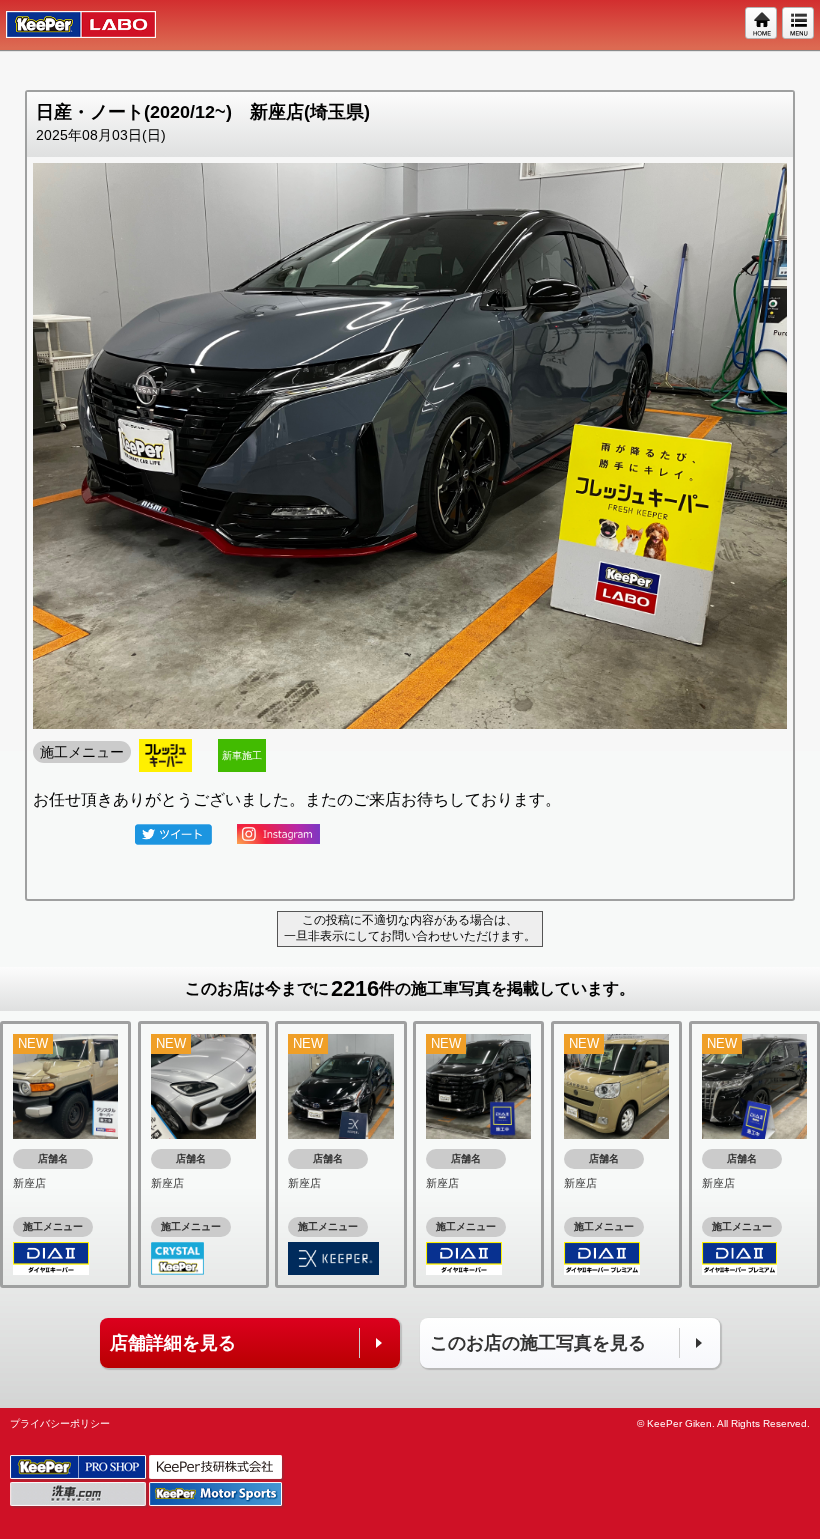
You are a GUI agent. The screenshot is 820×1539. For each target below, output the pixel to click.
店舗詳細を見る (173, 1343)
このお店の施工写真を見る (538, 1343)
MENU (799, 24)
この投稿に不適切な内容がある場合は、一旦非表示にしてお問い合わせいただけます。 (410, 928)
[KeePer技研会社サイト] (217, 1467)
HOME (762, 24)
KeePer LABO (71, 25)
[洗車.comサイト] (79, 1494)
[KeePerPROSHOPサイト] (79, 1467)
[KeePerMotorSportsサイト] (217, 1494)
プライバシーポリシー (60, 1423)
